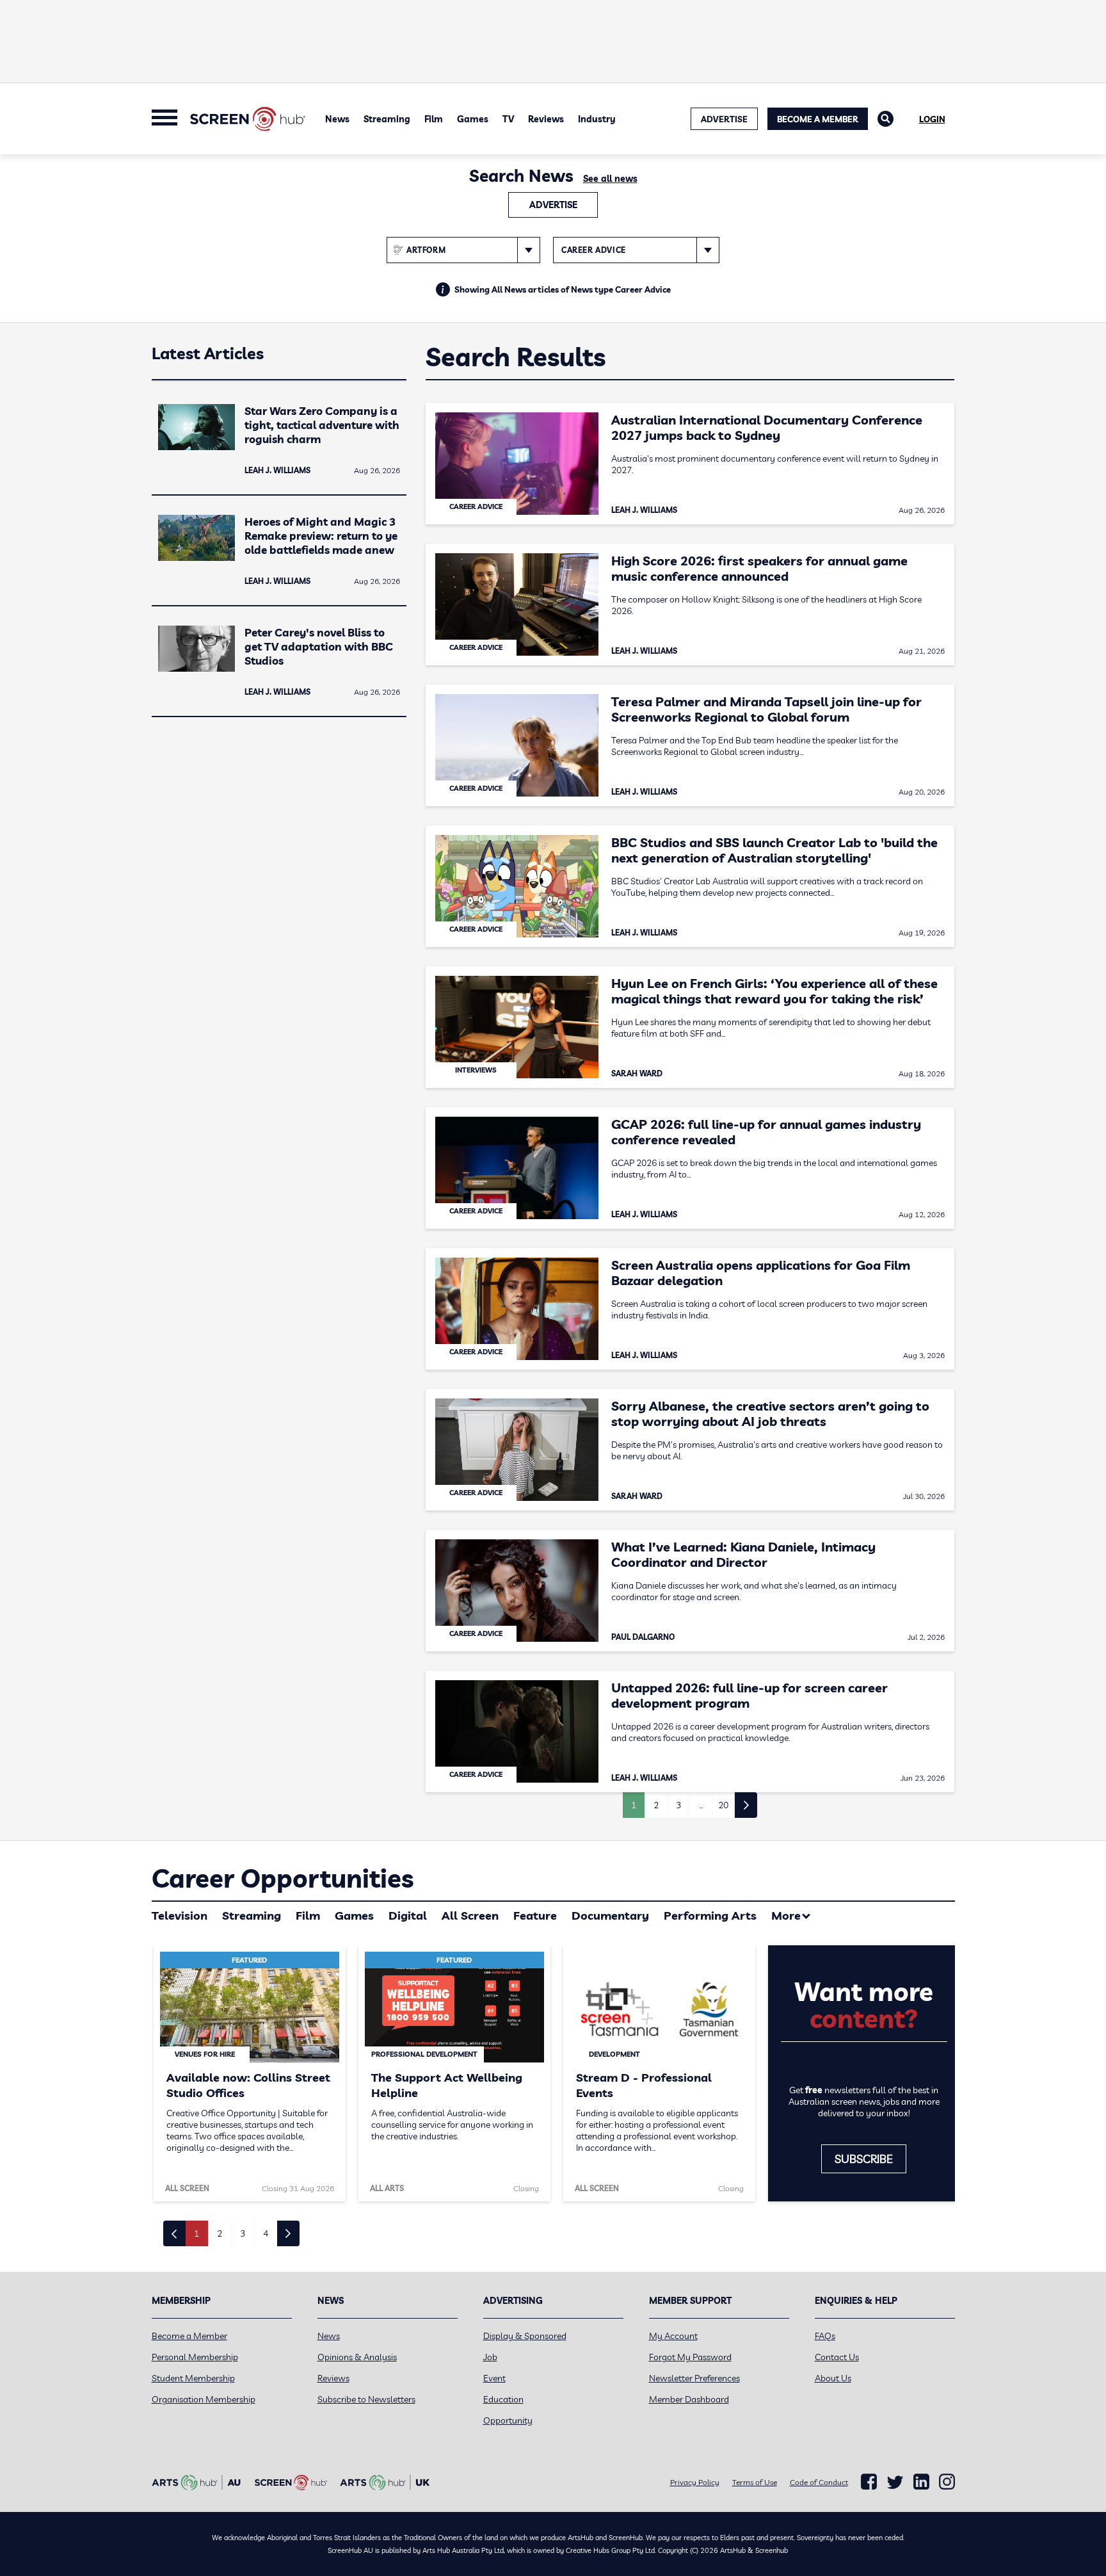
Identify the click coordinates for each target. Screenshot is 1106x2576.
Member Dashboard (689, 2399)
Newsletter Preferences (694, 2378)
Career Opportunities (283, 1878)
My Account (673, 2336)
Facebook (869, 2482)
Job (490, 2357)
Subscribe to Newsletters (366, 2399)
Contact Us (837, 2357)
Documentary (610, 1916)
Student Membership (193, 2378)
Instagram (947, 2482)
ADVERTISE (724, 119)
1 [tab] (196, 2233)
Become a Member (818, 119)
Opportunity (508, 2420)
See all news (610, 179)
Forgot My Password (690, 2357)
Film (434, 119)
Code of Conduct (819, 2482)
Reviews (546, 119)
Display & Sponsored (525, 2336)
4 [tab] (266, 2233)
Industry (597, 119)
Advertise (553, 205)
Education (503, 2399)
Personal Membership (195, 2357)
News (337, 119)
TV (508, 119)
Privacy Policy (695, 2482)
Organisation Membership (204, 2399)
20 (723, 1805)
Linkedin (921, 2482)
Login (932, 119)
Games (473, 119)
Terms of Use (755, 2482)
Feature (535, 1916)
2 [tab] (220, 2233)
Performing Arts (710, 1916)
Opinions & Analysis (357, 2357)
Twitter (895, 2482)
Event (494, 2378)
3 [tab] (243, 2233)
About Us (833, 2378)
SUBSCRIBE (864, 2159)
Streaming (387, 119)
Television (180, 1916)
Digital (408, 1916)
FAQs (825, 2336)
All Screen (470, 1916)
